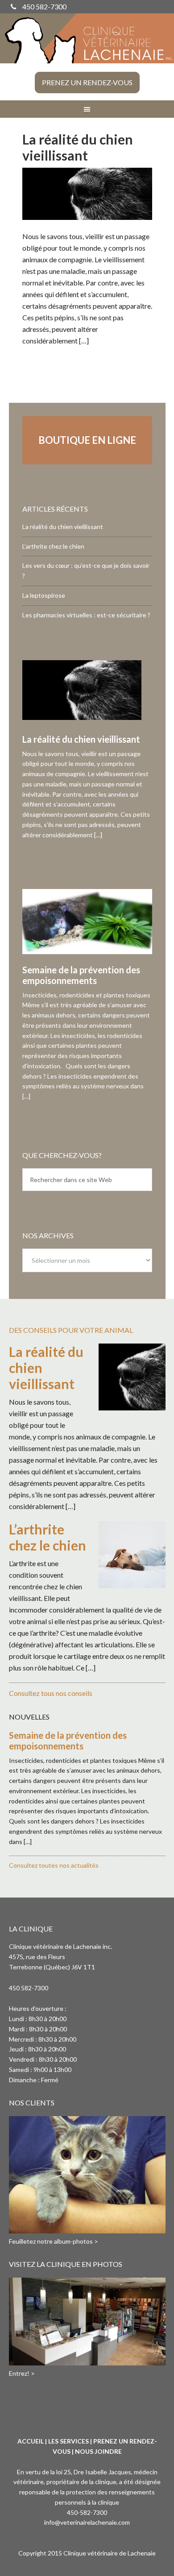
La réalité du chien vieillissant (78, 147)
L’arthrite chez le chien (53, 546)
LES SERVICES (68, 2441)
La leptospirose (44, 595)
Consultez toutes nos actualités (54, 1865)
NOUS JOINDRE (98, 2451)
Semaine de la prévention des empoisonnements (81, 975)
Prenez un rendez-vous (87, 82)
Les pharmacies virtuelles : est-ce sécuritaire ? (86, 615)
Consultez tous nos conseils (51, 1693)
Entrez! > (22, 2373)
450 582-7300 (44, 6)
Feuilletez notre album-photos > (54, 2241)
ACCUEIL (31, 2441)
